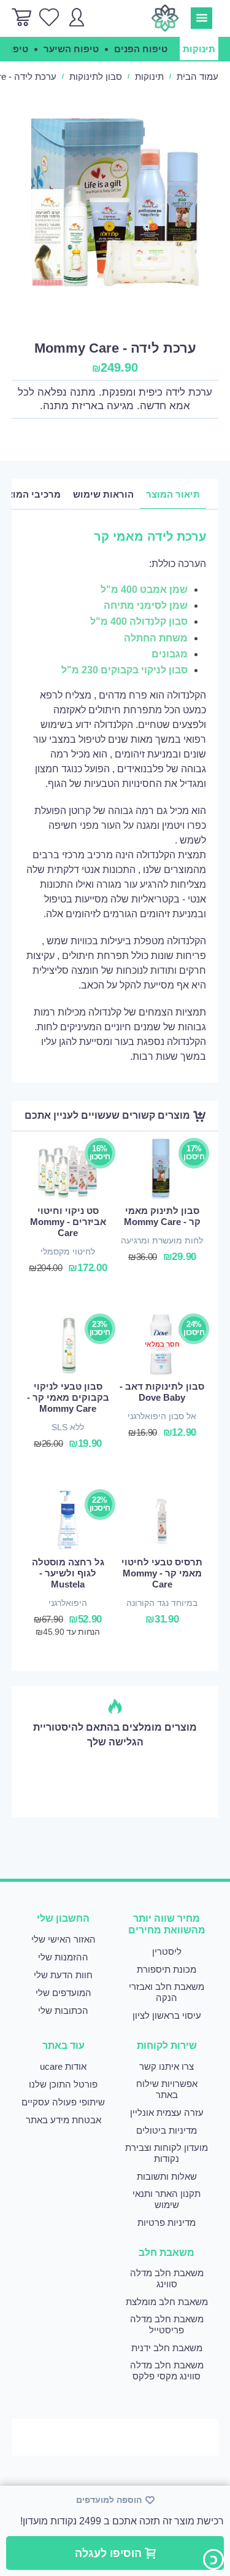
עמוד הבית (197, 76)
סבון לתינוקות (96, 76)
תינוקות (149, 76)
